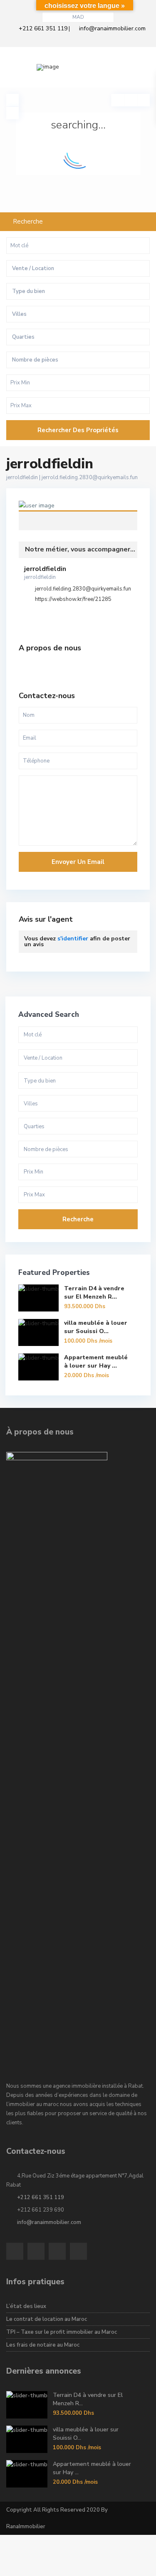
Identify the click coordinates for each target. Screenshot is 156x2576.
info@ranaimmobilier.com (112, 28)
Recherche (78, 1219)
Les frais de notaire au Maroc (43, 2345)
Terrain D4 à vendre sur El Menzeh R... (94, 1293)
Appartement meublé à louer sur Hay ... (96, 1362)
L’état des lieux (26, 2306)
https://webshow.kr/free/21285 (73, 599)
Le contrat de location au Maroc (47, 2319)
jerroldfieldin (78, 510)
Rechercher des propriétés (78, 430)
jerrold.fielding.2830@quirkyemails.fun (90, 477)
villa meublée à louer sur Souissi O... (96, 1327)
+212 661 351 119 (43, 28)
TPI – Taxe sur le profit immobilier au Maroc (62, 2332)
